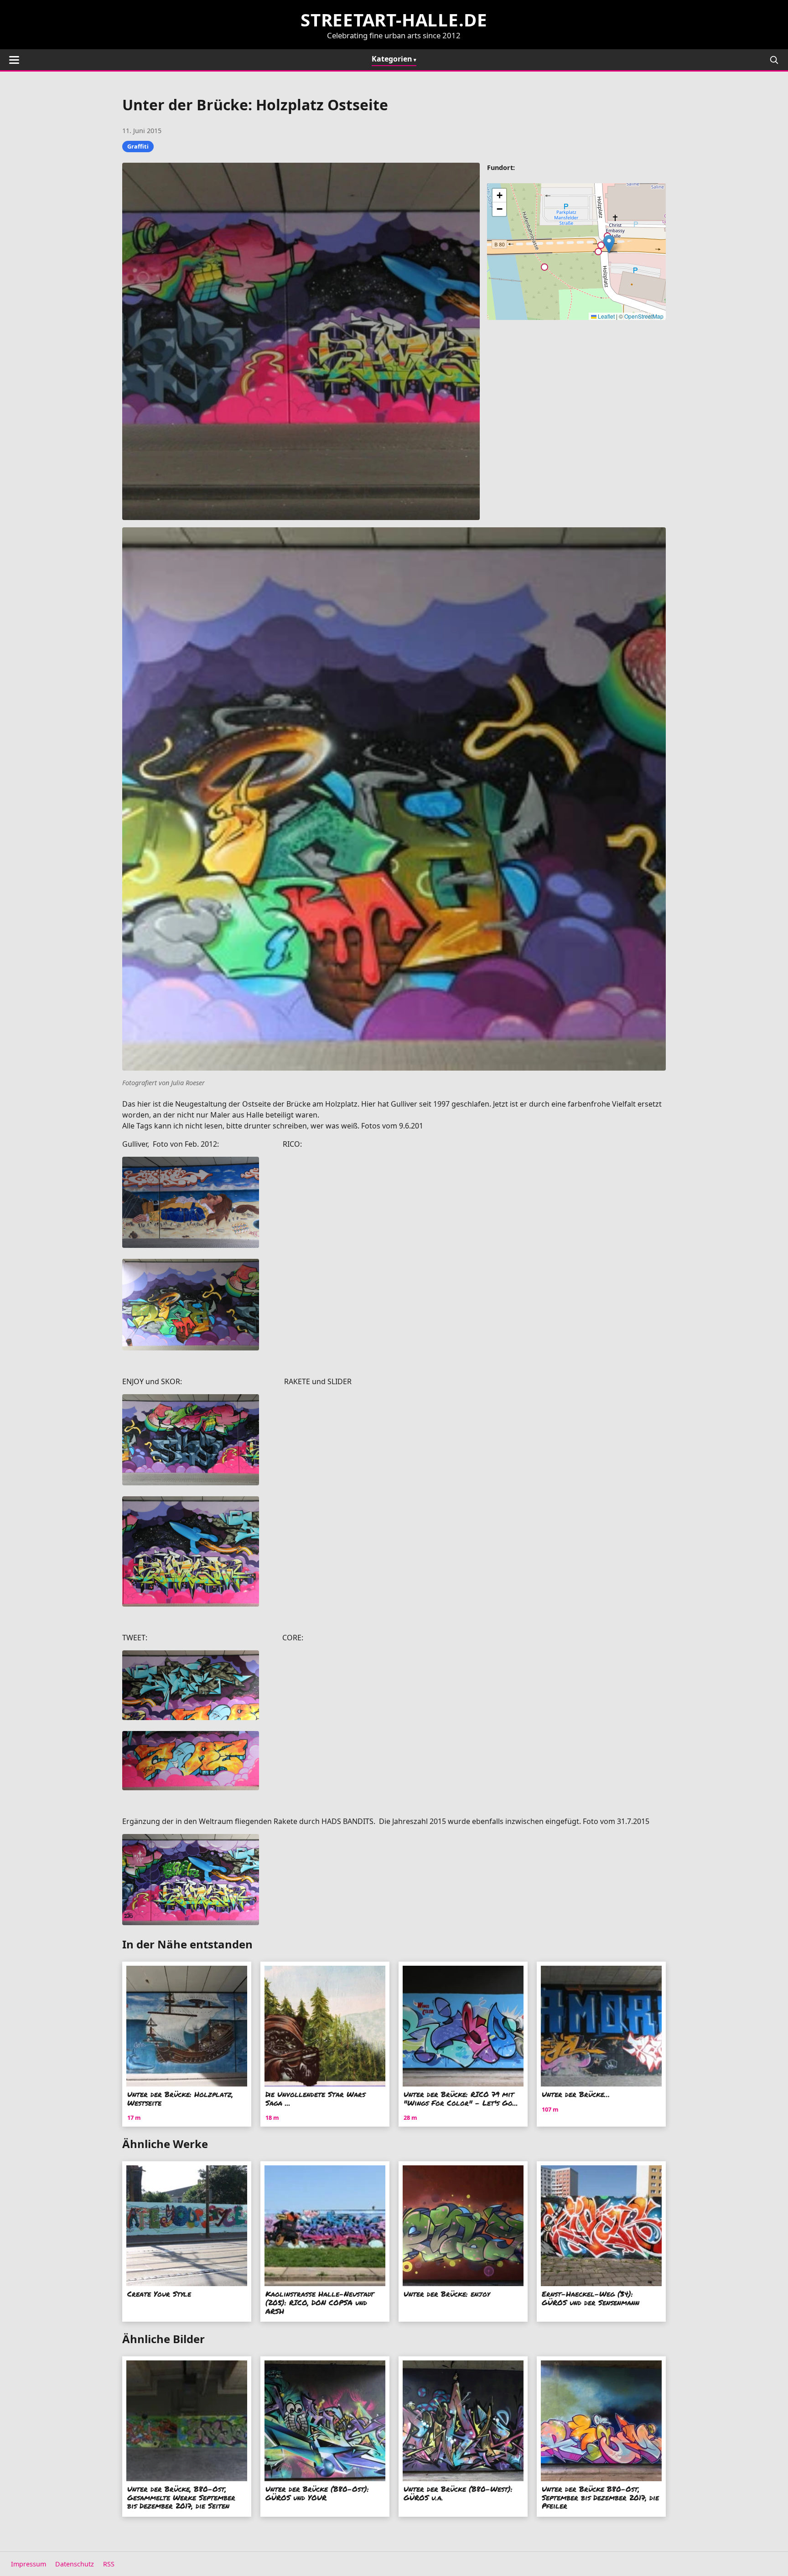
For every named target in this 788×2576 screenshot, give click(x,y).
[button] (609, 244)
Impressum (29, 2564)
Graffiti (138, 146)
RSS (109, 2564)
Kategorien (392, 59)
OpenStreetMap (644, 316)
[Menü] (14, 60)
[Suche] (774, 60)
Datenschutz (75, 2564)
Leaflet (606, 316)
